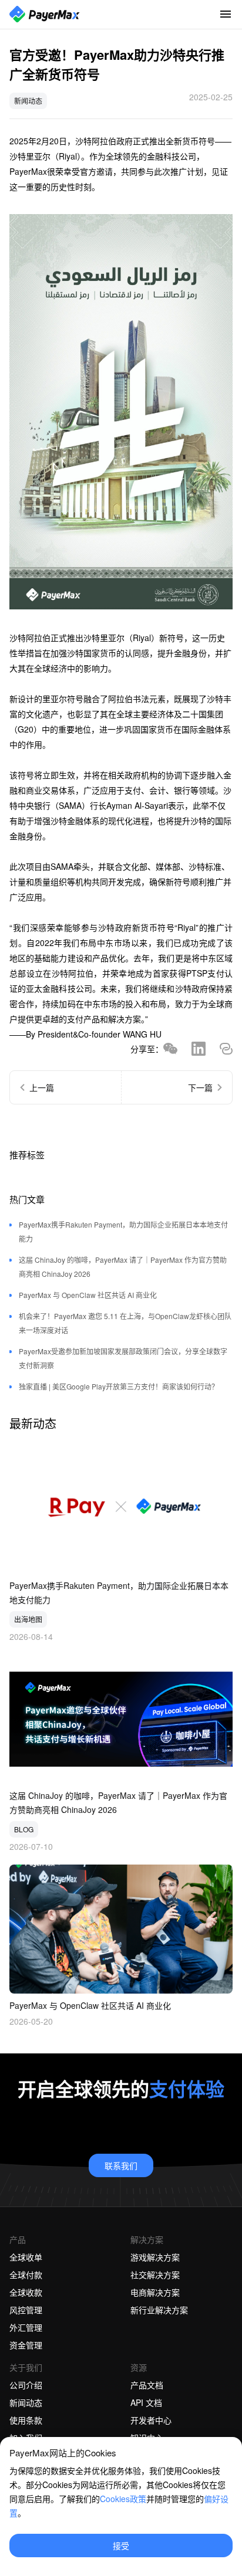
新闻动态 (28, 101)
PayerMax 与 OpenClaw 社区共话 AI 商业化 (88, 1295)
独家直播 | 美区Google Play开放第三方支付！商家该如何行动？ (119, 1386)
